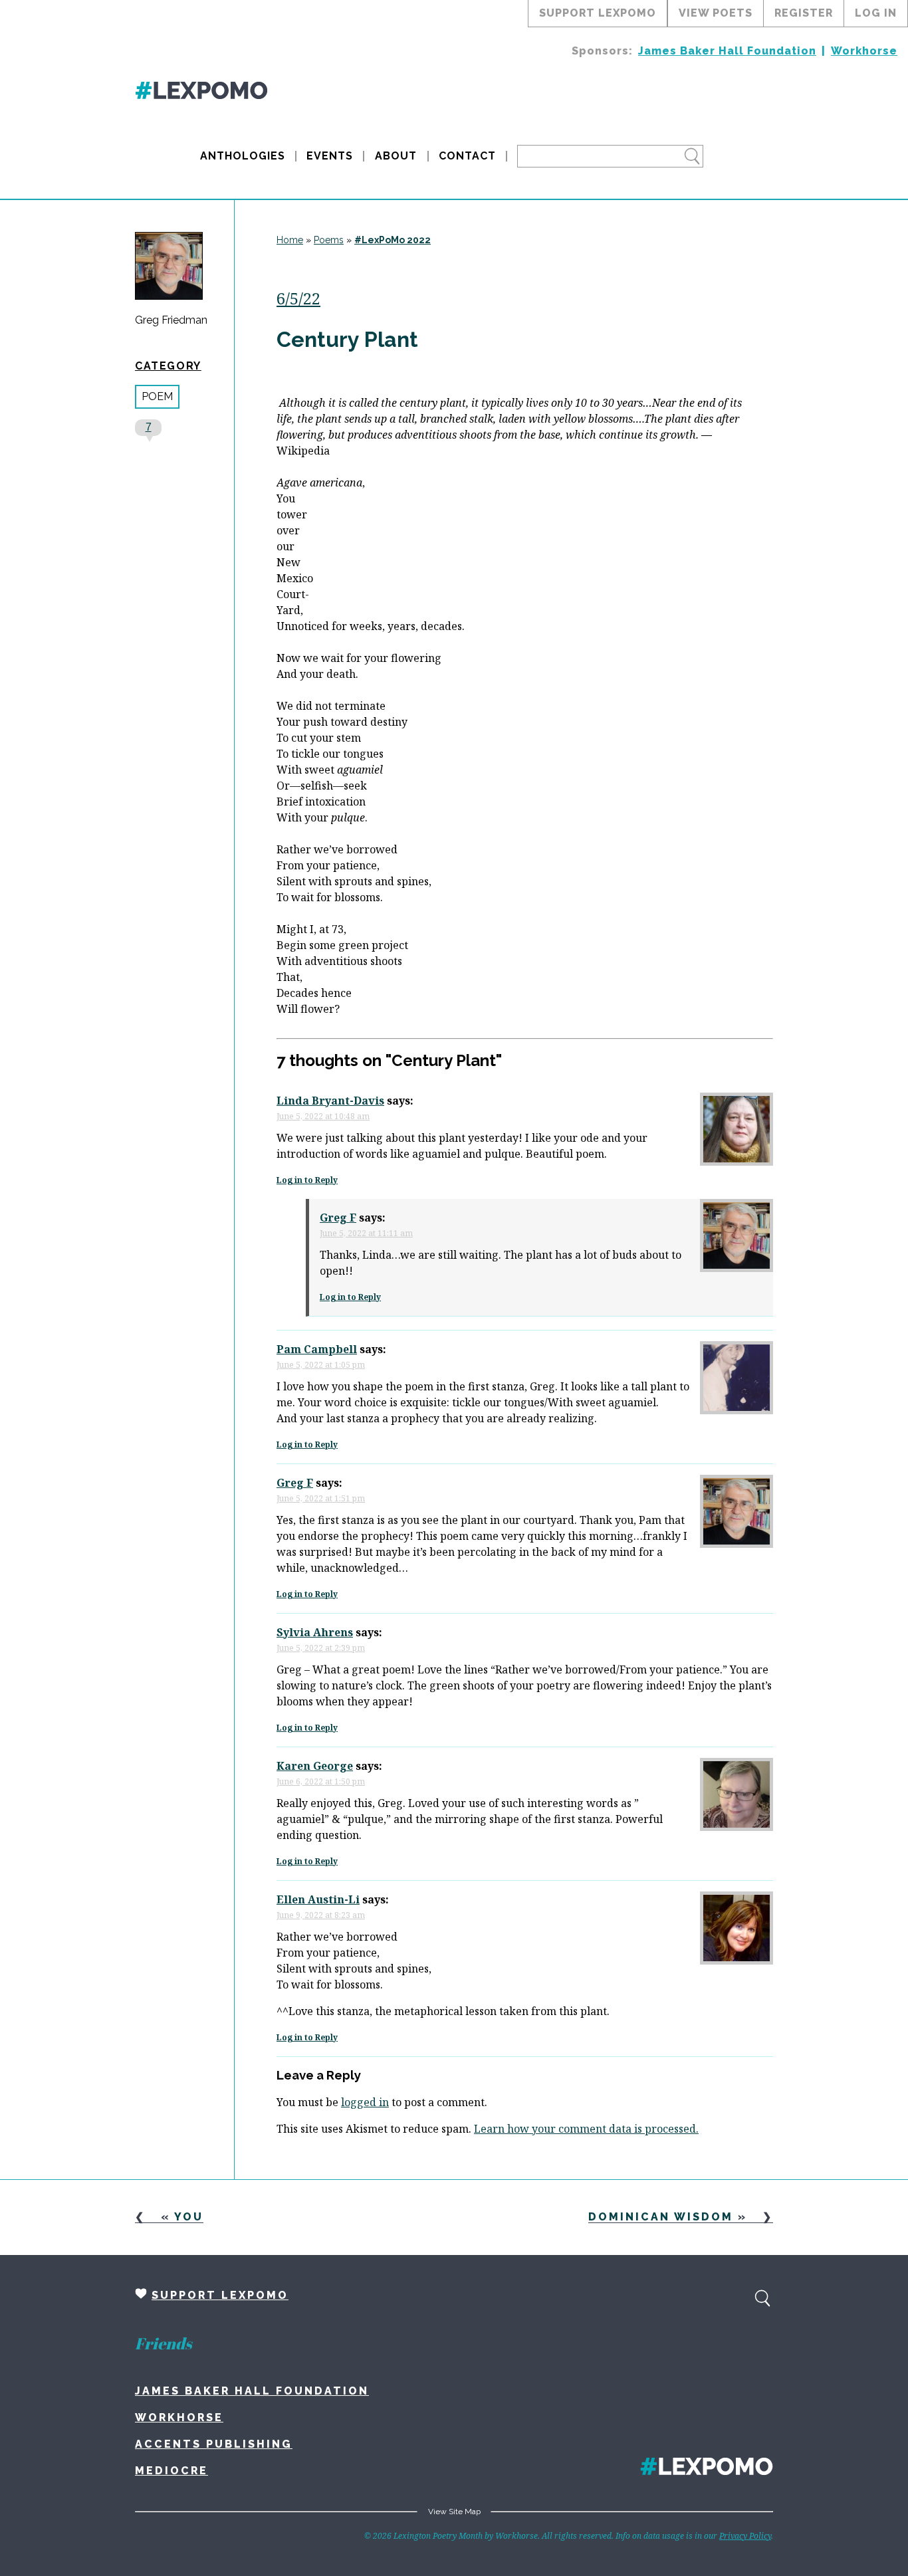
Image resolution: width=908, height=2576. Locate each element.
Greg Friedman (171, 320)
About (396, 156)
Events (330, 156)
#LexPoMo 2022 (393, 240)
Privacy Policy (745, 2536)
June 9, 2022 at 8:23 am (321, 1915)
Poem (157, 396)
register (804, 13)
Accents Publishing (214, 2444)
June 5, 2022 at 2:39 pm (321, 1648)
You (189, 2217)
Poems (329, 240)
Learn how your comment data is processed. (586, 2129)
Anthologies (243, 156)
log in (876, 13)
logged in (365, 2102)
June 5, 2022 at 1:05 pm (321, 1365)
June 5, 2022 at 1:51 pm (321, 1498)
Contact (467, 156)
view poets (716, 13)
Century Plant (347, 339)
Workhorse (864, 51)
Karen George (315, 1766)
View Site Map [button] (454, 2512)
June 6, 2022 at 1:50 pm (321, 1781)
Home (290, 240)
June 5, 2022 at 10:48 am (323, 1116)
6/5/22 (298, 298)
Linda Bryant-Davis (330, 1101)
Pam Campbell (317, 1349)
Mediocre (171, 2471)
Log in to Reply (307, 1180)
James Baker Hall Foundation (727, 51)
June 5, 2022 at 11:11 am (366, 1233)
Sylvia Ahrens (315, 1632)
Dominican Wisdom (661, 2217)
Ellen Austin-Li (318, 1899)
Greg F (338, 1218)
